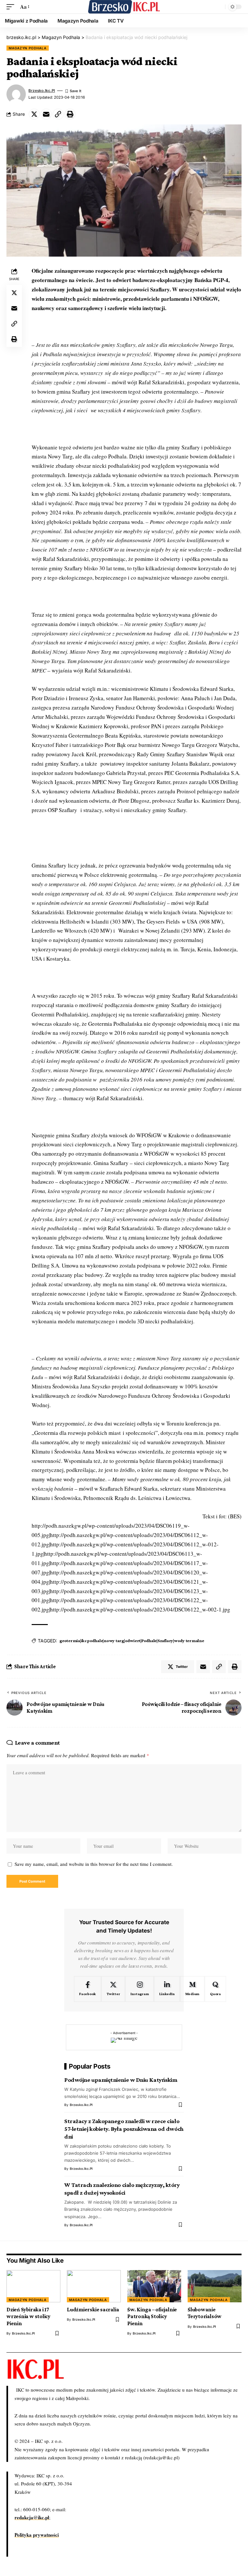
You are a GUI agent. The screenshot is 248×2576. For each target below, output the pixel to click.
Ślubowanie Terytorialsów (205, 2313)
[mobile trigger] (12, 7)
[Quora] (215, 1989)
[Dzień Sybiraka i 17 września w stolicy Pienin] (33, 2286)
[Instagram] (139, 1989)
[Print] (70, 114)
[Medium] (192, 1989)
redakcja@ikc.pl (32, 2517)
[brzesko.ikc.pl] (124, 7)
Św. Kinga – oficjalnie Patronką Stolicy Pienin (152, 2316)
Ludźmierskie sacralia (93, 2310)
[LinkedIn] (167, 1989)
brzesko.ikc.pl (42, 91)
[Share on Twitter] (34, 114)
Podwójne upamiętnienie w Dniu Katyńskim (121, 2080)
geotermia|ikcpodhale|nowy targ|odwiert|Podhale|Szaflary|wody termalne (132, 1641)
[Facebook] (88, 1989)
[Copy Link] (58, 114)
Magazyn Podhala (28, 48)
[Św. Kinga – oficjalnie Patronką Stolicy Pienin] (154, 2286)
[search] (219, 7)
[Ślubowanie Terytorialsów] (215, 2286)
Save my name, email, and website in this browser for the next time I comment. (94, 1864)
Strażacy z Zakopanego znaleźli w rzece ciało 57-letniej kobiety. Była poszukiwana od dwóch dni (124, 2129)
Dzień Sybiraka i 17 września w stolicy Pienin (28, 2316)
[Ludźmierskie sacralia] (94, 2286)
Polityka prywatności (37, 2535)
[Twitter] (113, 1989)
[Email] (46, 114)
